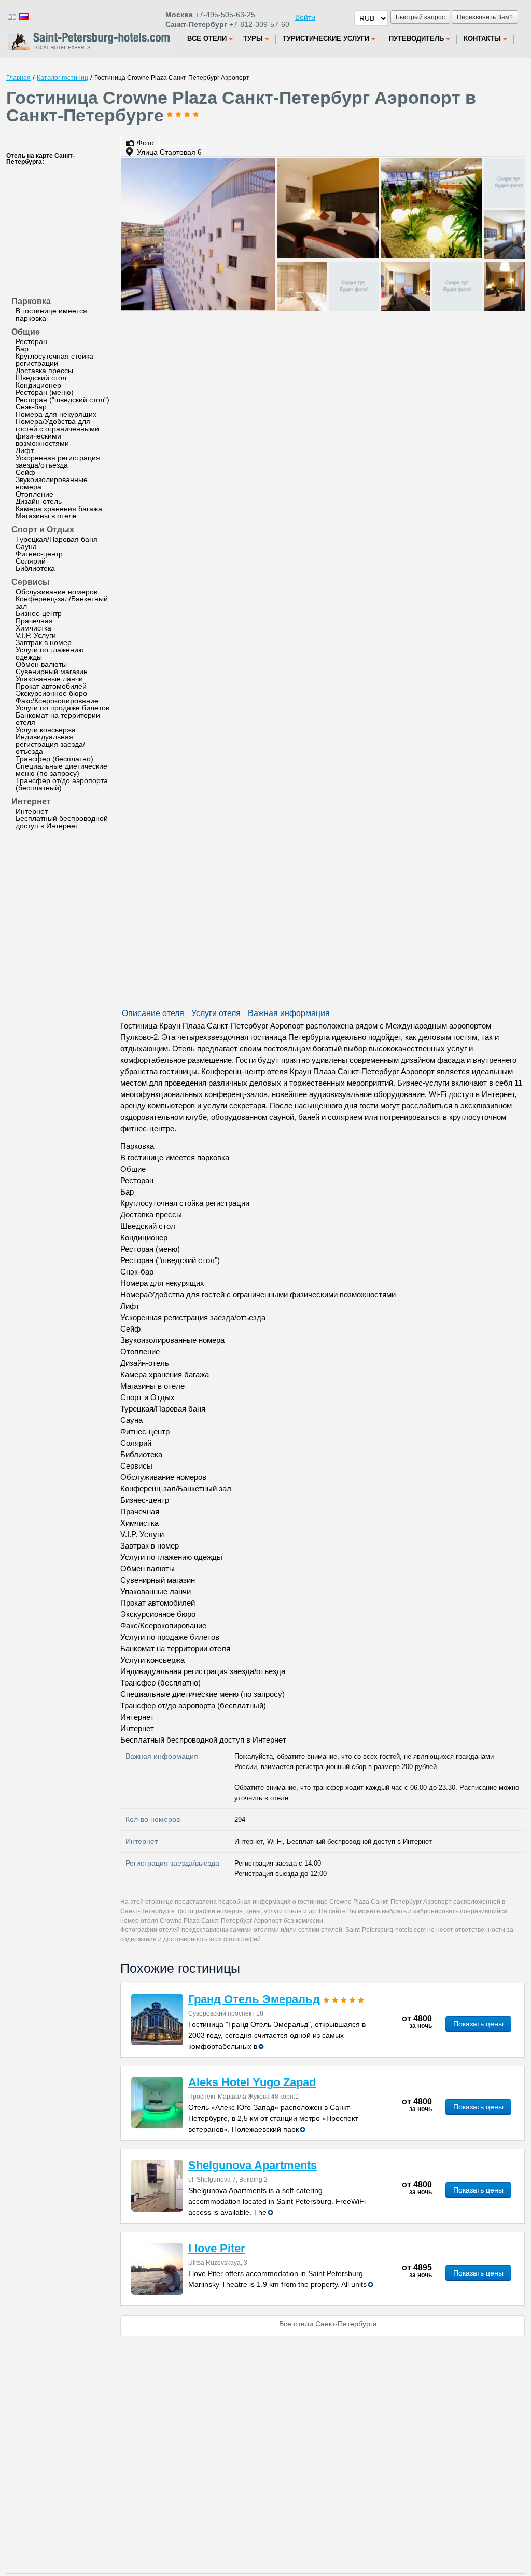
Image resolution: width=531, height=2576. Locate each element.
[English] (11, 16)
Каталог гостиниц (62, 78)
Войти (305, 17)
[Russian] (23, 16)
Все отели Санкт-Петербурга (328, 2324)
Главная (18, 78)
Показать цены (478, 2024)
